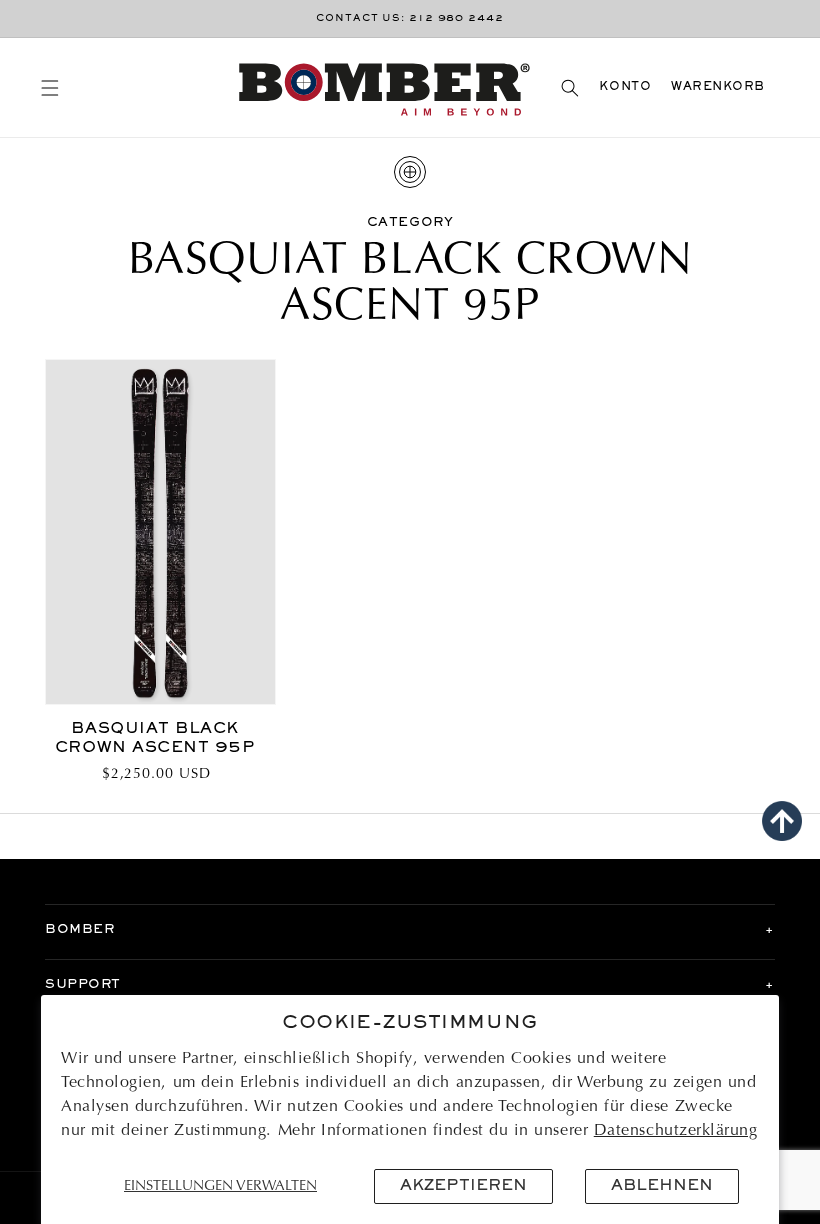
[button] (49, 87)
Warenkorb (718, 87)
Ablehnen (662, 1186)
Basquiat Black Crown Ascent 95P (155, 738)
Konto (625, 87)
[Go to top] (782, 821)
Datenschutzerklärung (676, 1131)
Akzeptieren (463, 1186)
